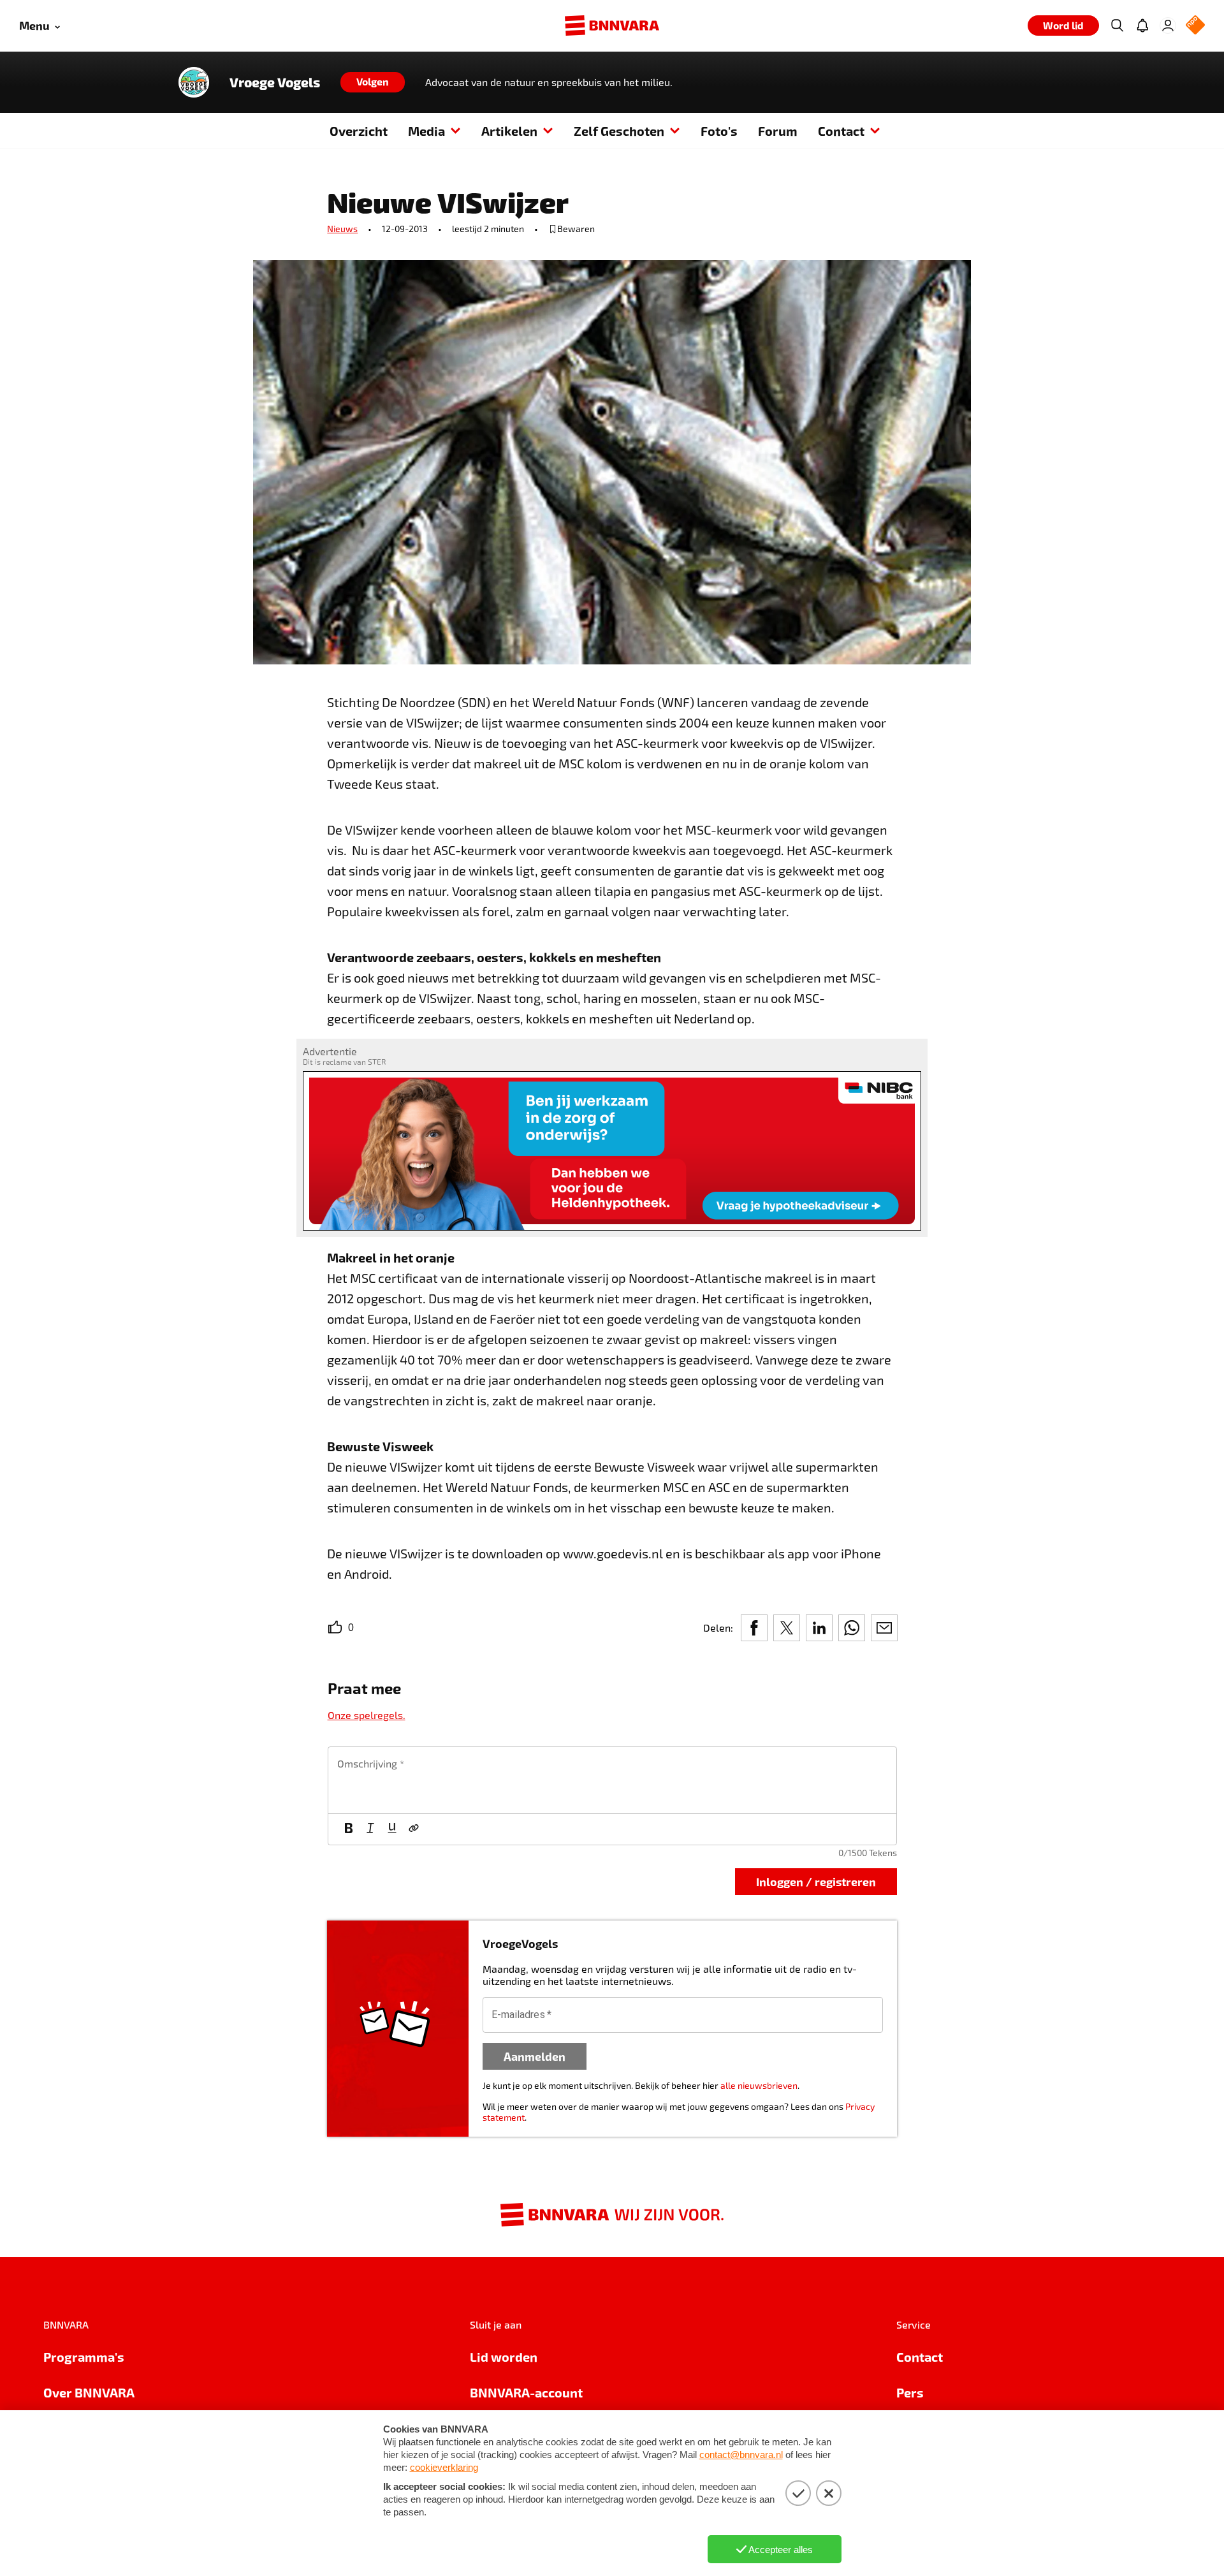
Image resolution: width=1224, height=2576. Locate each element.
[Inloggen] (1168, 26)
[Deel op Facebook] (754, 1628)
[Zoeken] (1117, 26)
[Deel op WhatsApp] (852, 1628)
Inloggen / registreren (816, 1881)
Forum (778, 131)
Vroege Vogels (275, 82)
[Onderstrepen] (392, 1829)
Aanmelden (535, 2056)
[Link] (414, 1829)
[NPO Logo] (1195, 26)
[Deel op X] (787, 1628)
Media (426, 131)
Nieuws (342, 229)
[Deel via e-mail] (884, 1628)
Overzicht (359, 131)
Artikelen (509, 131)
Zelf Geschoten (619, 131)
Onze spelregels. (367, 1715)
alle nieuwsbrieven (759, 2085)
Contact (841, 131)
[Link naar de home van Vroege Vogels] (194, 82)
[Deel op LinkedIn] (819, 1628)
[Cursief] (370, 1829)
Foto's (719, 131)
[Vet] (349, 1829)
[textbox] (612, 1780)
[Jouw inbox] (1142, 26)
